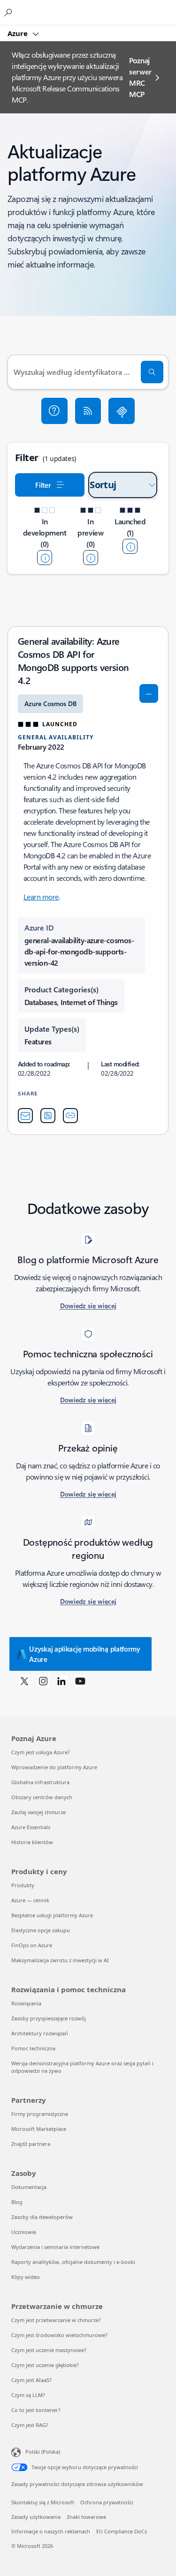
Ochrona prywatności (107, 2502)
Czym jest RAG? (30, 2425)
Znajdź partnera (31, 2144)
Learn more (41, 897)
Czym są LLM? (28, 2395)
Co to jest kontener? (36, 2410)
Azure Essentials (31, 1827)
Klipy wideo (26, 2277)
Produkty (23, 1885)
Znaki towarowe (86, 2517)
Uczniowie (24, 2232)
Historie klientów (32, 1842)
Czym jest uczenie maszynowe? (49, 2350)
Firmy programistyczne (40, 2114)
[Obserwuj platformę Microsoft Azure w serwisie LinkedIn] (61, 1681)
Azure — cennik (30, 1900)
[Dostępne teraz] (130, 546)
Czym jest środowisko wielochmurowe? (59, 2335)
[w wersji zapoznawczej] (91, 558)
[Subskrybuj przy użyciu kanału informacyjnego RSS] (88, 411)
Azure (19, 33)
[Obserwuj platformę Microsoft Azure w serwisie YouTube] (80, 1681)
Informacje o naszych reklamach (51, 2531)
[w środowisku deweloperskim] (45, 558)
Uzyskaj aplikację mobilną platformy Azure (85, 1654)
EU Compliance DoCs (122, 2531)
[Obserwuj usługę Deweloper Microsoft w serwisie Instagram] (43, 1681)
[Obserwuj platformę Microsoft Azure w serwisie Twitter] (24, 1681)
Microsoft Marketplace (39, 2129)
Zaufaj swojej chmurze (38, 1812)
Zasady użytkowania (36, 2517)
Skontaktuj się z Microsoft (43, 2502)
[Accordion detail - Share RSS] (48, 1116)
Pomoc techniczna (33, 2048)
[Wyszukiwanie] (152, 372)
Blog (17, 2202)
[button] (54, 411)
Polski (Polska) (43, 2452)
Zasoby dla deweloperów (42, 2217)
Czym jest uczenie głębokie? (45, 2365)
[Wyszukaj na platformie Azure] (9, 12)
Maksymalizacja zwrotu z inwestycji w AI (60, 1960)
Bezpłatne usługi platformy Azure (52, 1915)
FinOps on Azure (32, 1945)
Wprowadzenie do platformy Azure (54, 1767)
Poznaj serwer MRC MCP (140, 77)
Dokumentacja (29, 2187)
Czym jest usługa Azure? (41, 1752)
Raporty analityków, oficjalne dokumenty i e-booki (73, 2262)
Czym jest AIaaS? (31, 2380)
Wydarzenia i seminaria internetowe (55, 2247)
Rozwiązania (26, 2003)
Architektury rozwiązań (40, 2033)
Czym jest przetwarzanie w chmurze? (56, 2320)
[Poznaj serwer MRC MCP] (122, 411)
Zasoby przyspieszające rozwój (49, 2018)
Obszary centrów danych (42, 1797)
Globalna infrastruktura (40, 1782)
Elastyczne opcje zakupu (41, 1930)
